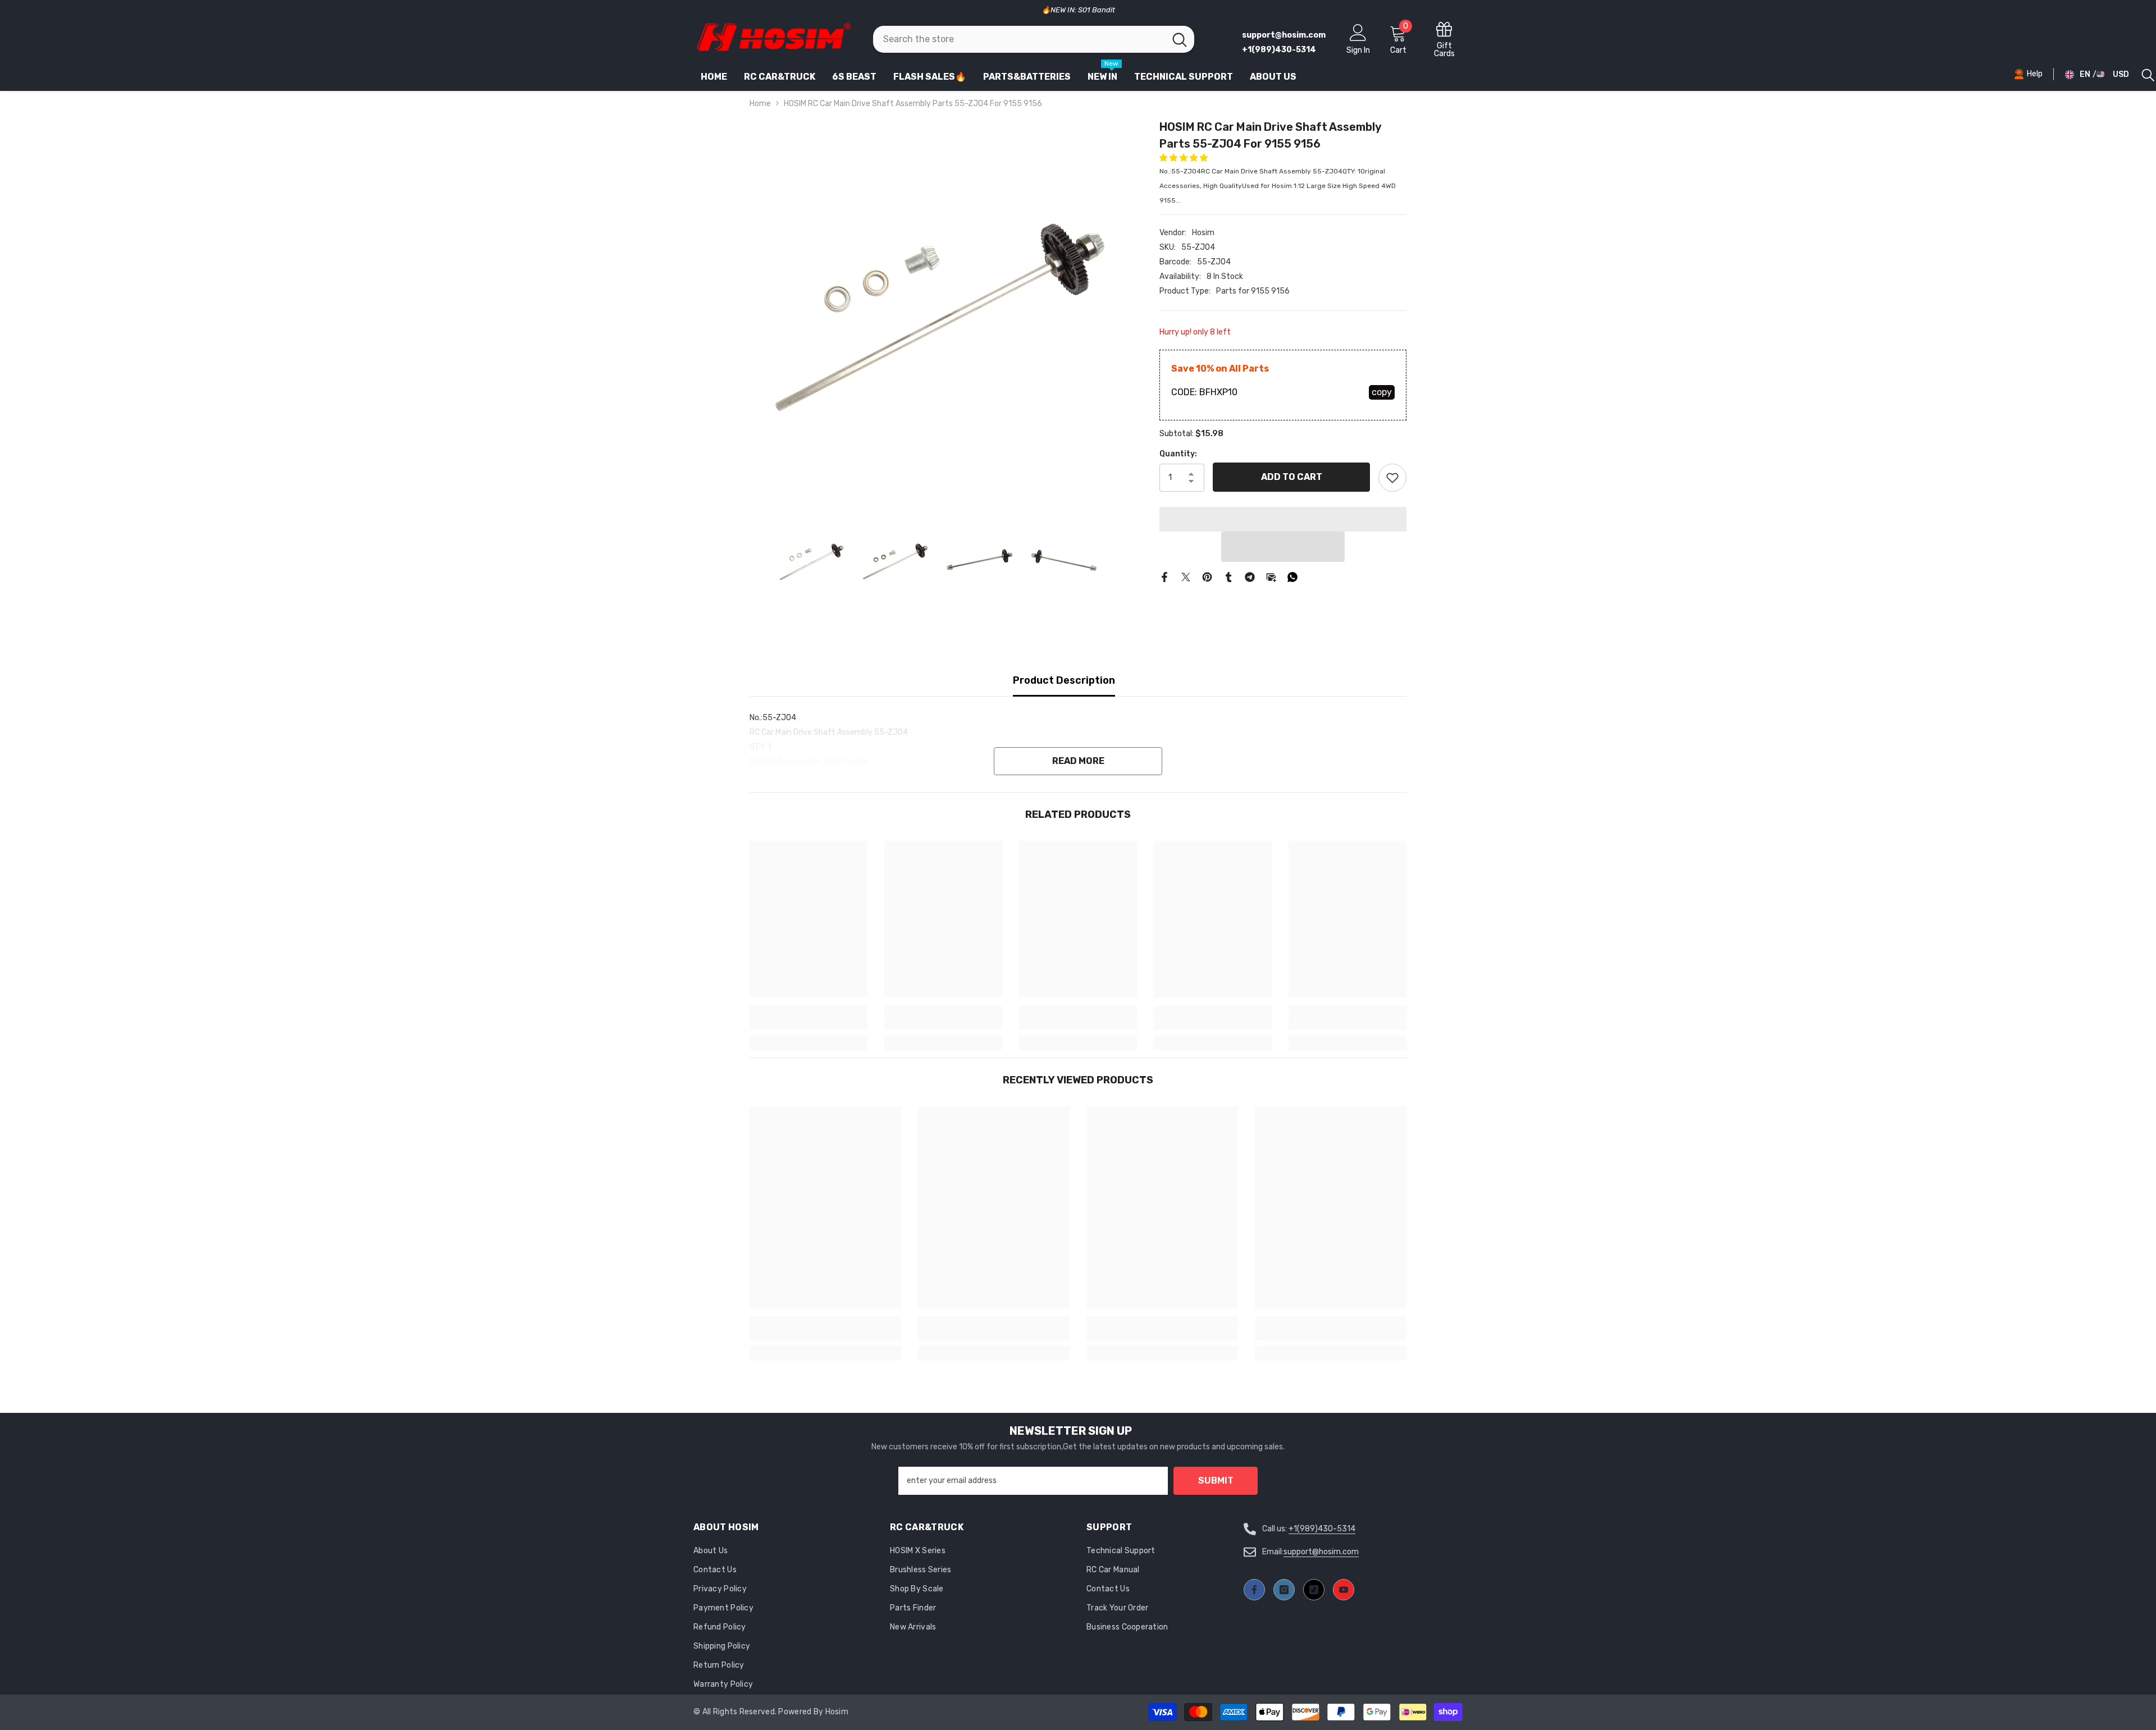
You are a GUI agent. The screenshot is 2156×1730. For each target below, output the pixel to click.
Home (760, 104)
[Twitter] (1186, 577)
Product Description (1064, 680)
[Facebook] (1164, 577)
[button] (1184, 158)
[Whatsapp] (1292, 577)
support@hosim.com (1321, 1552)
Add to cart (1292, 477)
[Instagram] (1284, 1590)
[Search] (1034, 39)
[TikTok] (1314, 1590)
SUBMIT (1216, 1480)
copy (1382, 392)
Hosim (1203, 233)
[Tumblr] (1228, 577)
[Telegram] (1250, 577)
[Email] (1271, 577)
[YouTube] (1344, 1590)
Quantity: (1178, 454)
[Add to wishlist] (1392, 478)
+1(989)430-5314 (1322, 1529)
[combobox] (1019, 39)
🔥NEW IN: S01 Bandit (1078, 10)
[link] (808, 1024)
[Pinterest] (1207, 577)
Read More (1078, 761)
